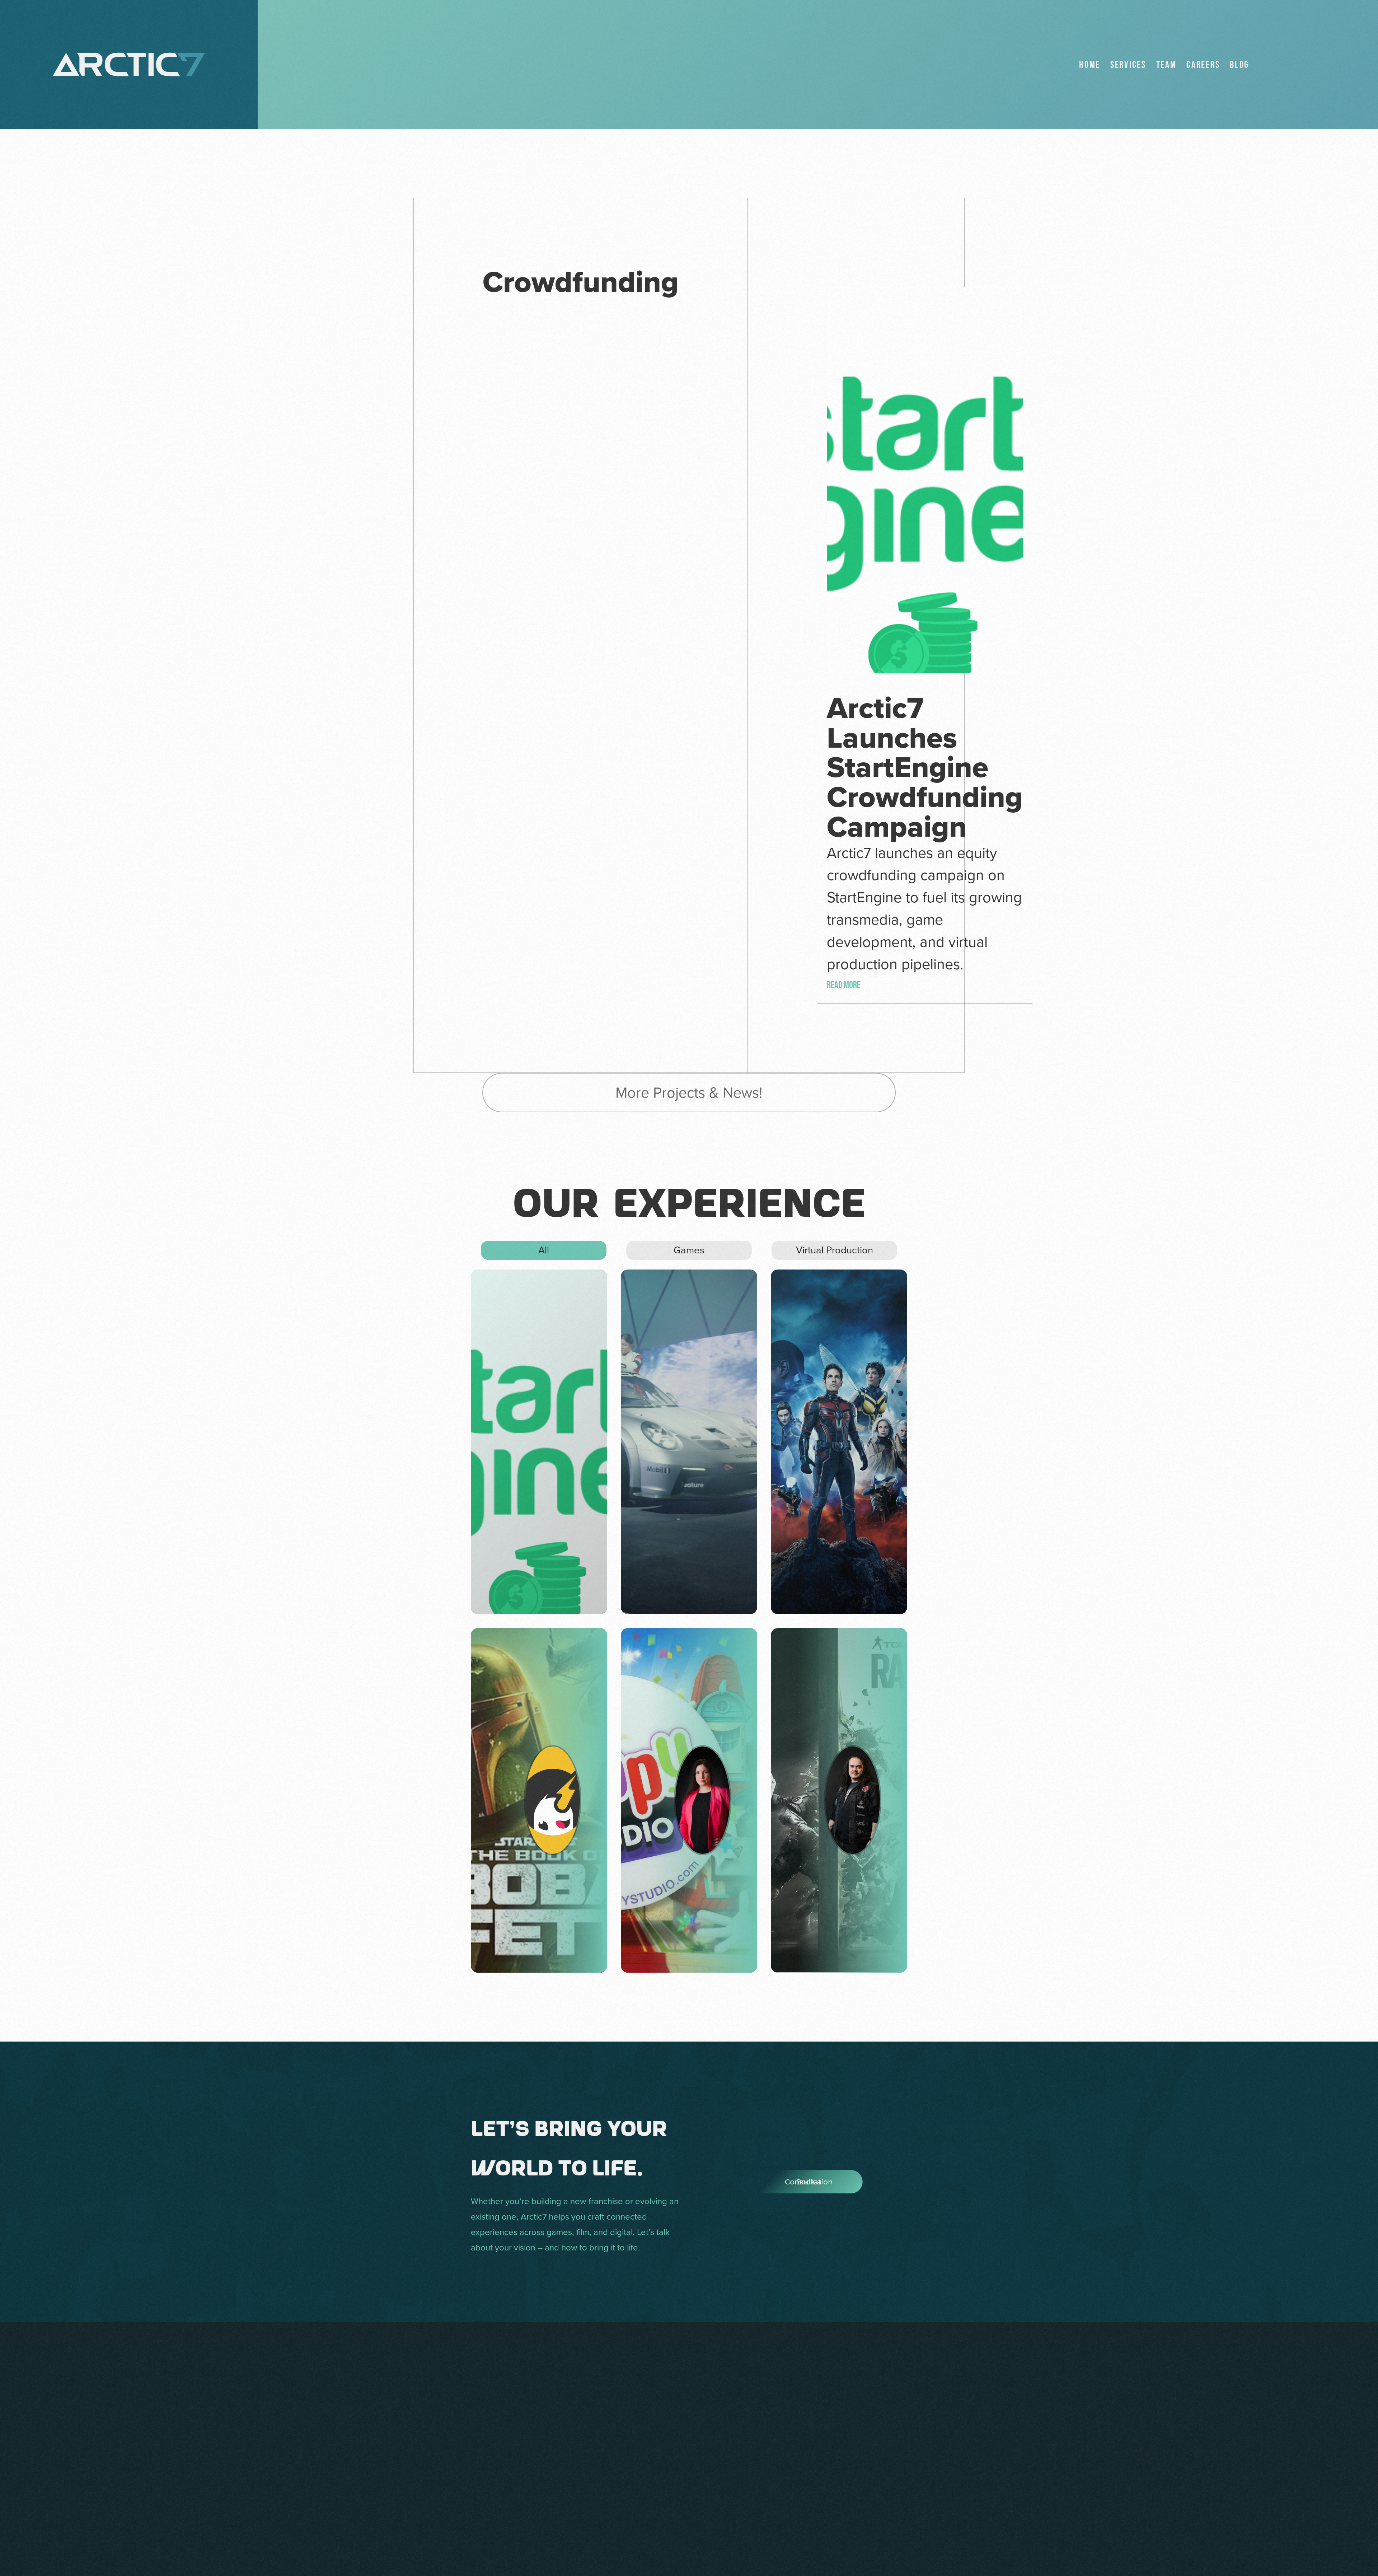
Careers (1203, 65)
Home (1090, 65)
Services (1128, 65)
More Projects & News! (689, 1092)
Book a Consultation (782, 2182)
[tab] (544, 1250)
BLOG (1239, 65)
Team (1166, 65)
